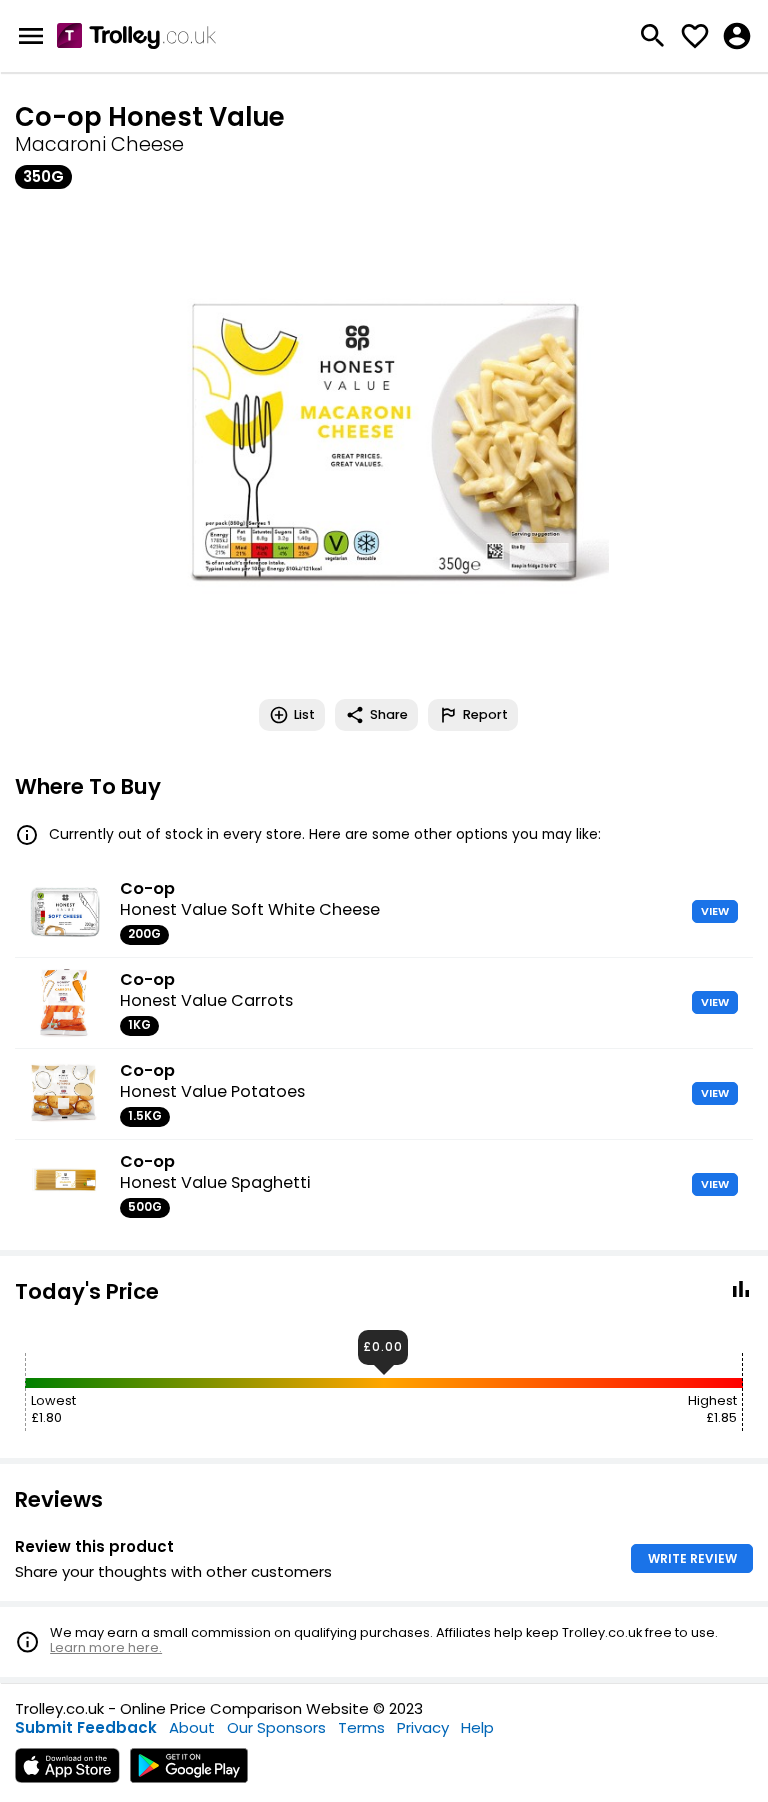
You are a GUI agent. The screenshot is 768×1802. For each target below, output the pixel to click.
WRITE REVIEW (692, 1558)
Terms (361, 1727)
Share (389, 714)
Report (485, 714)
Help (477, 1727)
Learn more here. (106, 1647)
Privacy (423, 1727)
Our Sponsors (276, 1727)
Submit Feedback (86, 1727)
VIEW (715, 911)
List (304, 714)
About (192, 1727)
